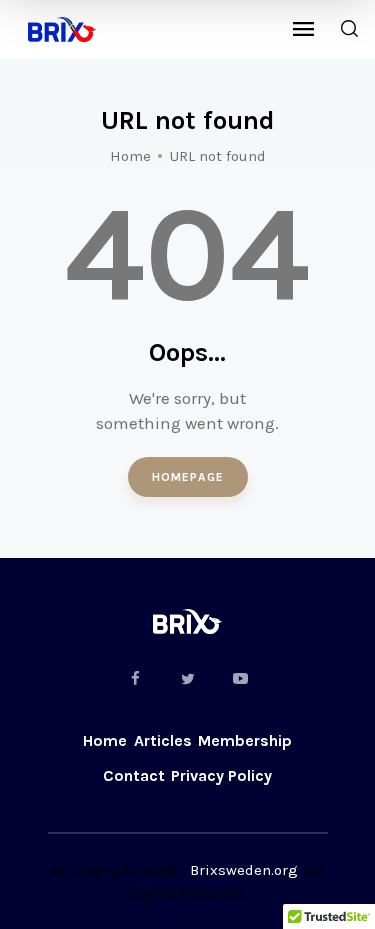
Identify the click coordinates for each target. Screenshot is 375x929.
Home (130, 156)
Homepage (188, 477)
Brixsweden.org (244, 870)
